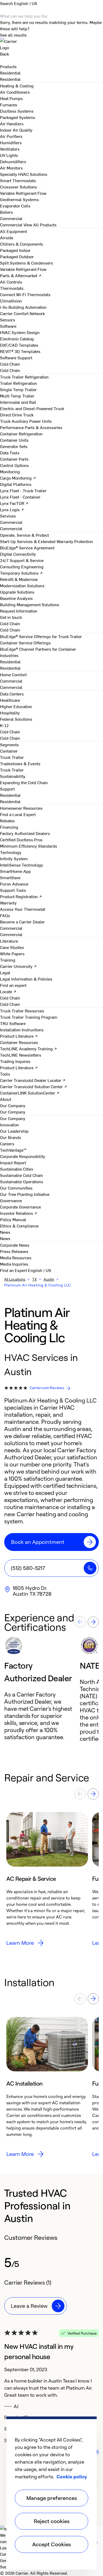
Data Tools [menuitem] (10, 452)
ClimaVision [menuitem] (11, 301)
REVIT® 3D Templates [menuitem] (20, 351)
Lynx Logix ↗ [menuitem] (12, 509)
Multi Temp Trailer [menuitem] (17, 396)
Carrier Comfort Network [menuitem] (22, 313)
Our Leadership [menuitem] (14, 1131)
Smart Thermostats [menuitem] (18, 180)
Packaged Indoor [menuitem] (15, 250)
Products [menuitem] (8, 66)
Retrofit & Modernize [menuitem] (19, 579)
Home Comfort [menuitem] (13, 674)
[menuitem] (10, 73)
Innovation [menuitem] (10, 1125)
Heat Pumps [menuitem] (11, 98)
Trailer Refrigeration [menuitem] (18, 383)
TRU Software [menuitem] (13, 1023)
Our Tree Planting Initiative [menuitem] (25, 1194)
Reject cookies (52, 2521)
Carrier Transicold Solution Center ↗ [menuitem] (34, 1086)
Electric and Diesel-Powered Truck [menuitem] (32, 408)
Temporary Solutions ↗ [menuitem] (21, 573)
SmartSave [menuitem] (10, 877)
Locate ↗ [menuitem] (8, 991)
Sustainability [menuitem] (13, 776)
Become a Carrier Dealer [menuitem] (22, 922)
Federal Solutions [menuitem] (16, 719)
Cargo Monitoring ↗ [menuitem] (18, 478)
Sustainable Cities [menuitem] (17, 1169)
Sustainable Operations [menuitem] (22, 1181)
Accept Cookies (51, 2544)
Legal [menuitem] (5, 972)
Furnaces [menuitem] (9, 105)
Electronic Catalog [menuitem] (17, 339)
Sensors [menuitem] (8, 320)
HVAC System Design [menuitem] (20, 332)
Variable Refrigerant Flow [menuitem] (23, 193)
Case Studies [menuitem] (12, 947)
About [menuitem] (6, 1099)
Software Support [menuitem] (16, 357)
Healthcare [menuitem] (10, 700)
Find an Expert (14, 1270)
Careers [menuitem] (7, 1143)
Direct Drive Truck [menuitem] (17, 415)
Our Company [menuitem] (13, 1118)
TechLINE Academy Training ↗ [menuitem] (29, 1048)
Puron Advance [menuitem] (14, 884)
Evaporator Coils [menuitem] (15, 206)
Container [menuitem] (9, 751)
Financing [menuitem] (9, 827)
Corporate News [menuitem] (15, 1245)
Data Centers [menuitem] (12, 694)
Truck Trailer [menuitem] (12, 757)
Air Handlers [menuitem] (12, 123)
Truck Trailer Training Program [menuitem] (29, 1017)
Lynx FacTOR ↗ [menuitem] (14, 503)
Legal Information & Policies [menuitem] (26, 979)
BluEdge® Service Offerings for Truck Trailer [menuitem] (41, 636)
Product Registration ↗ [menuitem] (21, 896)
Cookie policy (72, 2476)
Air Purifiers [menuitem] (11, 136)
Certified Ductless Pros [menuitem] (21, 839)
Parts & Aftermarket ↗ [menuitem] (21, 275)
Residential (10, 79)
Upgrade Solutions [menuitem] (17, 592)
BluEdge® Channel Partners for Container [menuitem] (38, 649)
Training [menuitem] (8, 960)
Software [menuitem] (8, 326)
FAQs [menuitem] (5, 915)
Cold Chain (10, 370)
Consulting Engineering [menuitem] (22, 566)
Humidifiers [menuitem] (11, 142)
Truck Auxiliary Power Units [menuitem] (26, 421)
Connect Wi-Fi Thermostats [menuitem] (25, 294)
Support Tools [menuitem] (13, 890)
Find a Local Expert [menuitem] (18, 814)
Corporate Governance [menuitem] (20, 1207)
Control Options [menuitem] (14, 465)
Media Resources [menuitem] (16, 1257)
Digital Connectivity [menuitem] (18, 554)
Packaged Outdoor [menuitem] (17, 256)
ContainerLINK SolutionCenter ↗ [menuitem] (30, 1093)
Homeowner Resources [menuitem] (21, 808)
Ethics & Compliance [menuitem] (19, 1226)
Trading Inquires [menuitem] (15, 1061)
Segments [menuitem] (9, 744)
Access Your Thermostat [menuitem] (23, 909)
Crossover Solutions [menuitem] (18, 187)
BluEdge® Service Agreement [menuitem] (27, 548)
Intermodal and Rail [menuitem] (18, 402)
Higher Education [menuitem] (16, 706)
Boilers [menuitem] (6, 212)
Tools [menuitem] (5, 1074)
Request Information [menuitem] (19, 611)
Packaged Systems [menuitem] (18, 117)
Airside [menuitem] (7, 237)
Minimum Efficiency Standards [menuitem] (29, 846)
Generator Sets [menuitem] (14, 446)
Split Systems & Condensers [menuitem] (27, 263)
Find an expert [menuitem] (13, 985)
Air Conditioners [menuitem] (15, 92)
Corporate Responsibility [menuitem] (23, 1156)
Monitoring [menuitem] (10, 471)
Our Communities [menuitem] (16, 1188)
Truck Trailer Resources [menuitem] (22, 1011)
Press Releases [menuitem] (14, 1251)
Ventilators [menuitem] (10, 149)
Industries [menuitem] (9, 655)
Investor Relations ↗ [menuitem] (19, 1213)
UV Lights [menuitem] (9, 155)
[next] (93, 1622)
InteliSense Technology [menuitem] (22, 865)
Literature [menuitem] (9, 941)
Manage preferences (52, 2498)
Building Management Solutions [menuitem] (30, 604)
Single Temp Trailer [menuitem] (18, 389)
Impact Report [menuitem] (13, 1162)
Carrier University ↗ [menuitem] (18, 966)
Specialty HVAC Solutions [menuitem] (24, 174)
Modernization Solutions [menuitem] (22, 585)
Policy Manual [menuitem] (13, 1219)
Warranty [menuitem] (8, 903)
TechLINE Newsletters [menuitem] (21, 1055)
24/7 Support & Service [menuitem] (22, 560)
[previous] (80, 1622)
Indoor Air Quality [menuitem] (16, 130)
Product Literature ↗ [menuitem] (19, 1036)
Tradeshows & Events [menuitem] (20, 763)
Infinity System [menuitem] (14, 858)
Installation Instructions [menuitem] (22, 1030)
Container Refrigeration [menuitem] (21, 434)
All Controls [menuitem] (11, 282)
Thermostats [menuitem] (12, 288)
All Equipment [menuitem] (13, 231)
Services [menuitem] (8, 516)
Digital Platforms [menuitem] (16, 484)
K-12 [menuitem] (4, 725)
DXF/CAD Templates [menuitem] (19, 345)
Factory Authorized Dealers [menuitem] (25, 833)
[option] (42, 1689)
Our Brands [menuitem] (11, 1137)
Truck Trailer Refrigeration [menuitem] (24, 377)
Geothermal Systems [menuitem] (19, 199)
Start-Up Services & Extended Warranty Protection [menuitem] (46, 541)
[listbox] (51, 1689)
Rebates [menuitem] (7, 820)
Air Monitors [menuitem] (11, 168)
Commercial (11, 225)
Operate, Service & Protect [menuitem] (24, 535)
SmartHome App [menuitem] (15, 871)
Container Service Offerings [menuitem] (25, 643)
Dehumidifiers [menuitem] (13, 161)
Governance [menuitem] (11, 1200)
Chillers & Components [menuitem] (22, 244)
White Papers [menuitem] (12, 953)
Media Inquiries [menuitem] (14, 1264)
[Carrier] (51, 44)
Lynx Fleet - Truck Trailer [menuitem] (23, 490)
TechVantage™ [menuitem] (13, 1150)
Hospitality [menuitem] (10, 713)
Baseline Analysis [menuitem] (16, 598)
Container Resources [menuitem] (19, 1042)
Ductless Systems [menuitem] (17, 111)
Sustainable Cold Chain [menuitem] (22, 1175)
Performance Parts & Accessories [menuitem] (31, 427)
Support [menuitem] (7, 789)
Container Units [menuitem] (14, 440)
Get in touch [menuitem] (11, 617)
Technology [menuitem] (11, 852)
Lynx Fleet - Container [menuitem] (20, 497)
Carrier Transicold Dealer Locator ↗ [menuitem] (33, 1080)
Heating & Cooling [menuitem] (17, 86)
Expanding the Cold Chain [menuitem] (24, 782)
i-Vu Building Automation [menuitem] (23, 307)
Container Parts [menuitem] (14, 459)
